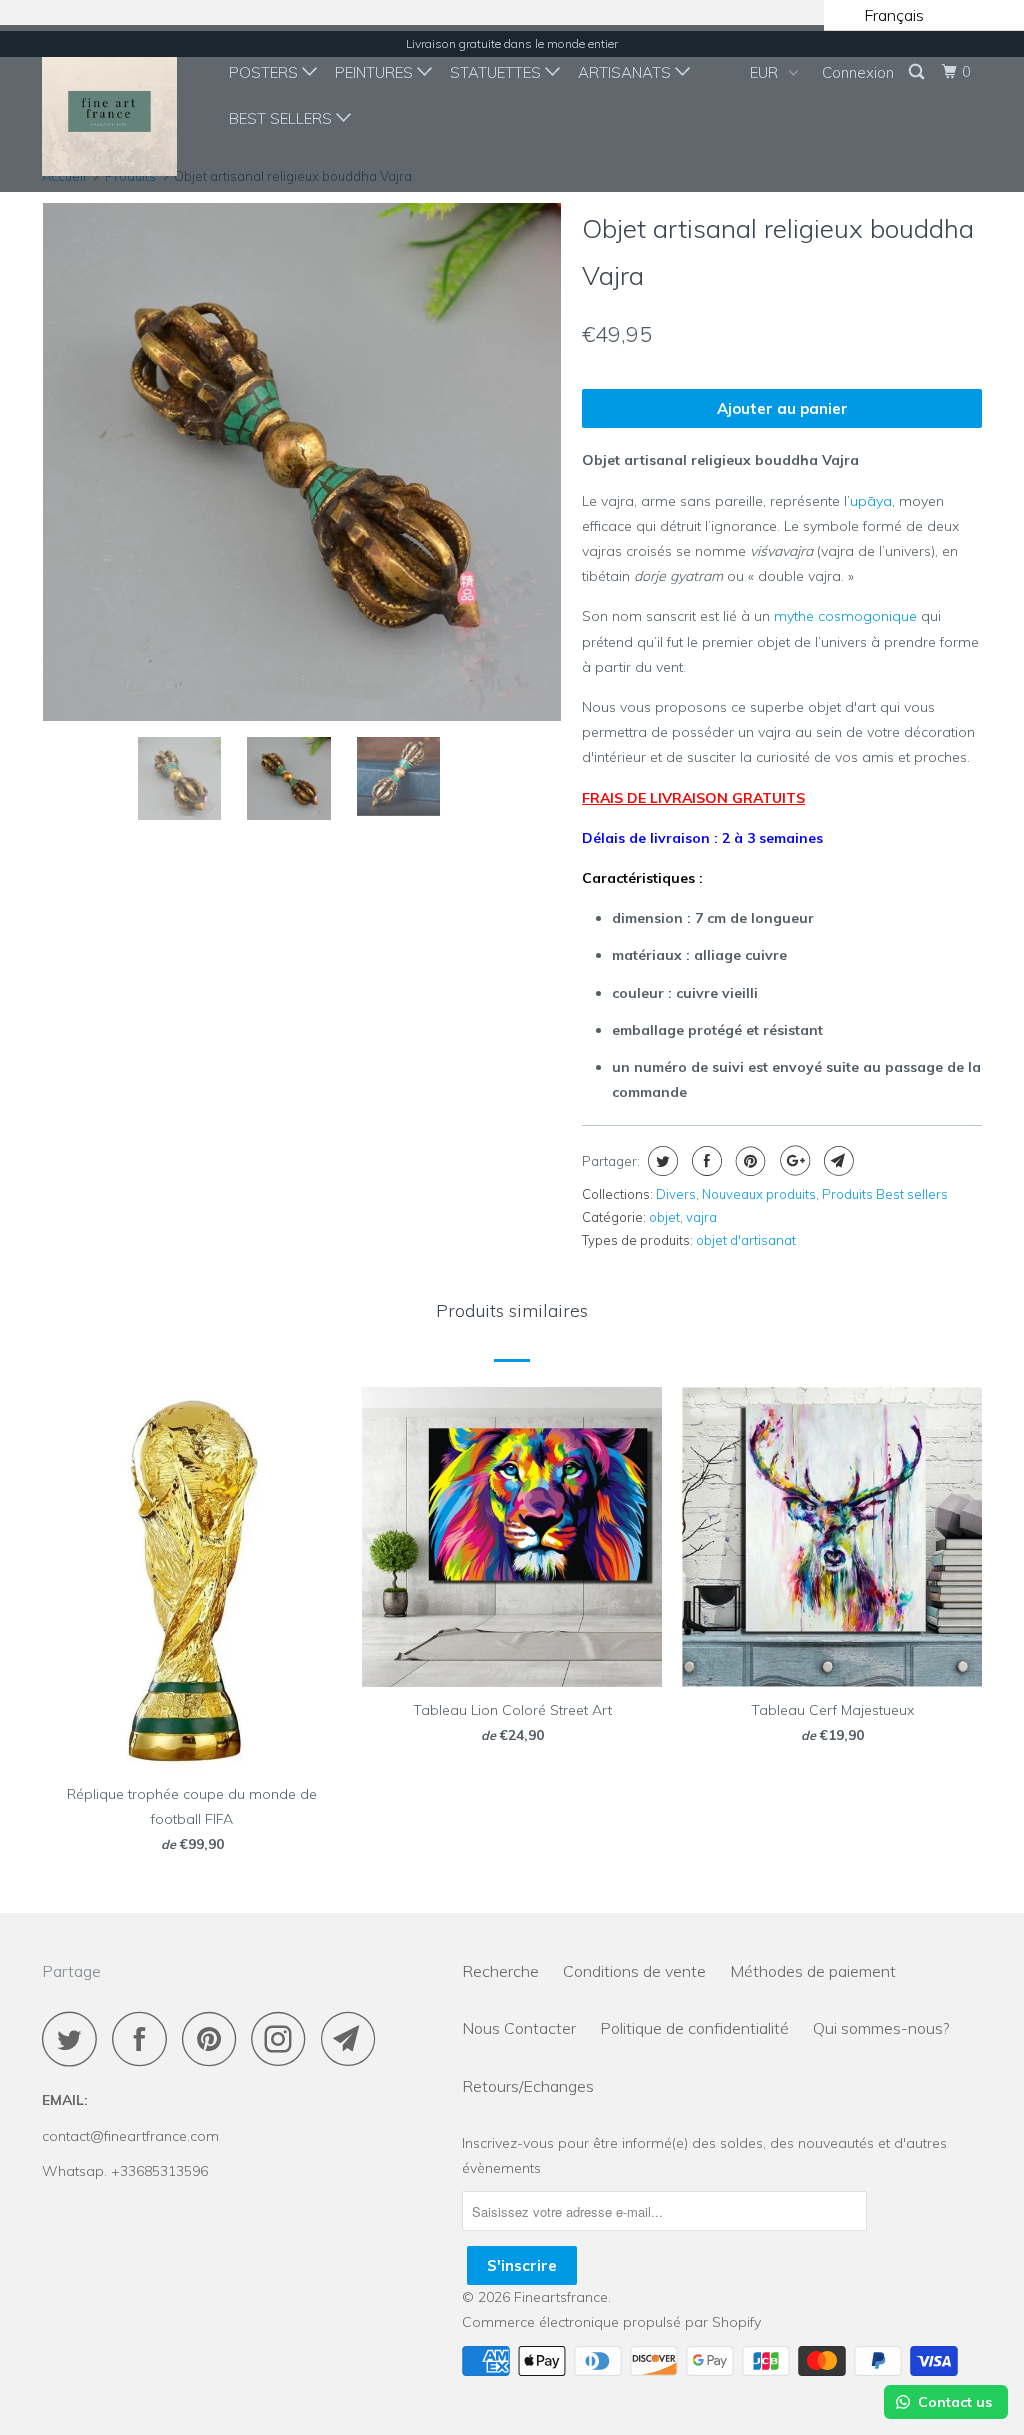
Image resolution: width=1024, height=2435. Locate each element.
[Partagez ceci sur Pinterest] (748, 1161)
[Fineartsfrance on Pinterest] (214, 2038)
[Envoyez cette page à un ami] (836, 1161)
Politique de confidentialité (694, 2028)
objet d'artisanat (746, 1240)
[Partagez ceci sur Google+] (792, 1161)
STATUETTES (497, 72)
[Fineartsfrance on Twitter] (75, 2038)
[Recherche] (918, 72)
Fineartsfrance (561, 2297)
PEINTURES (376, 72)
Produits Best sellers (885, 1194)
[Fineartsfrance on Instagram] (284, 2038)
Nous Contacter (519, 2028)
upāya (871, 501)
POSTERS (265, 72)
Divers (676, 1194)
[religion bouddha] (302, 448)
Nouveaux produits (759, 1194)
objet (664, 1217)
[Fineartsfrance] (122, 108)
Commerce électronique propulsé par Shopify (611, 2322)
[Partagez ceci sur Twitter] (660, 1161)
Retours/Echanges (528, 2086)
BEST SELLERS (282, 118)
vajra (701, 1217)
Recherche (500, 1971)
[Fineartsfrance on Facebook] (145, 2038)
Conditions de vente (634, 1971)
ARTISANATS (626, 72)
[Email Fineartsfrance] (354, 2038)
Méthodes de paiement (813, 1971)
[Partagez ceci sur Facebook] (704, 1161)
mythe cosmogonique (845, 616)
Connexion (858, 72)
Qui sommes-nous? (881, 2028)
